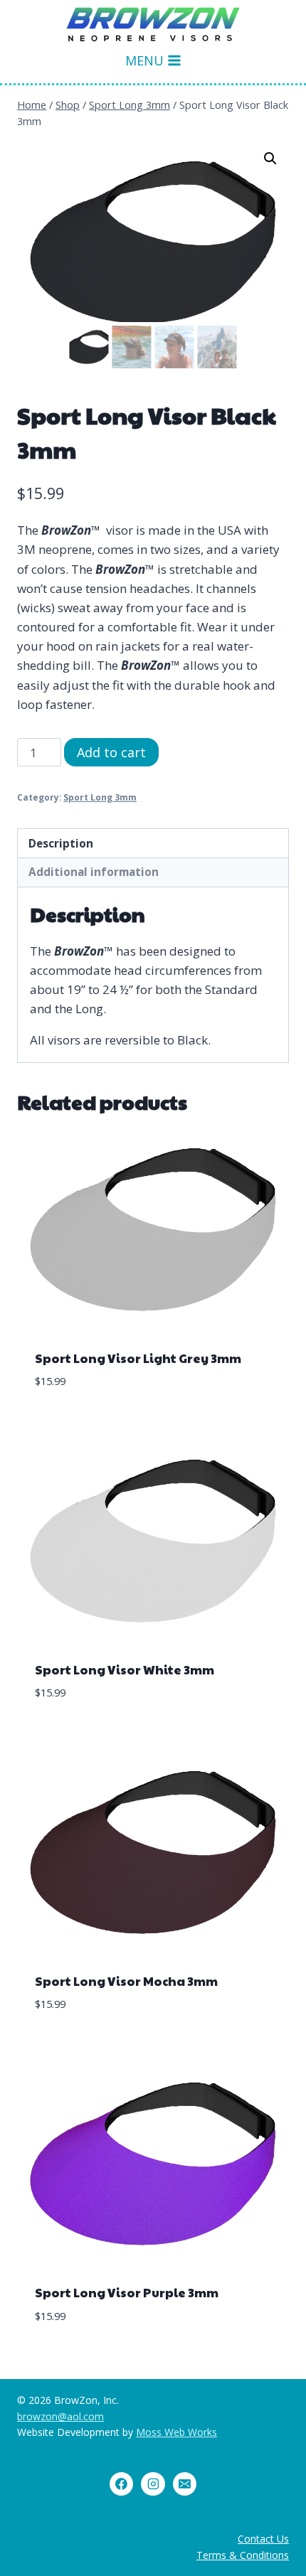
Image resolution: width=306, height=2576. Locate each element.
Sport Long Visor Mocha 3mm (126, 1981)
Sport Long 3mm (100, 797)
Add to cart (111, 752)
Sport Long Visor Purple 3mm (127, 2292)
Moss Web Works (176, 2432)
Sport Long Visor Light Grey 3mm (138, 1358)
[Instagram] (153, 2484)
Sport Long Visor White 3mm (125, 1669)
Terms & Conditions (243, 2555)
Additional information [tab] (94, 872)
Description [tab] (61, 843)
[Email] (185, 2484)
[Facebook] (122, 2484)
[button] (270, 159)
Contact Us (263, 2539)
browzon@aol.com (60, 2416)
